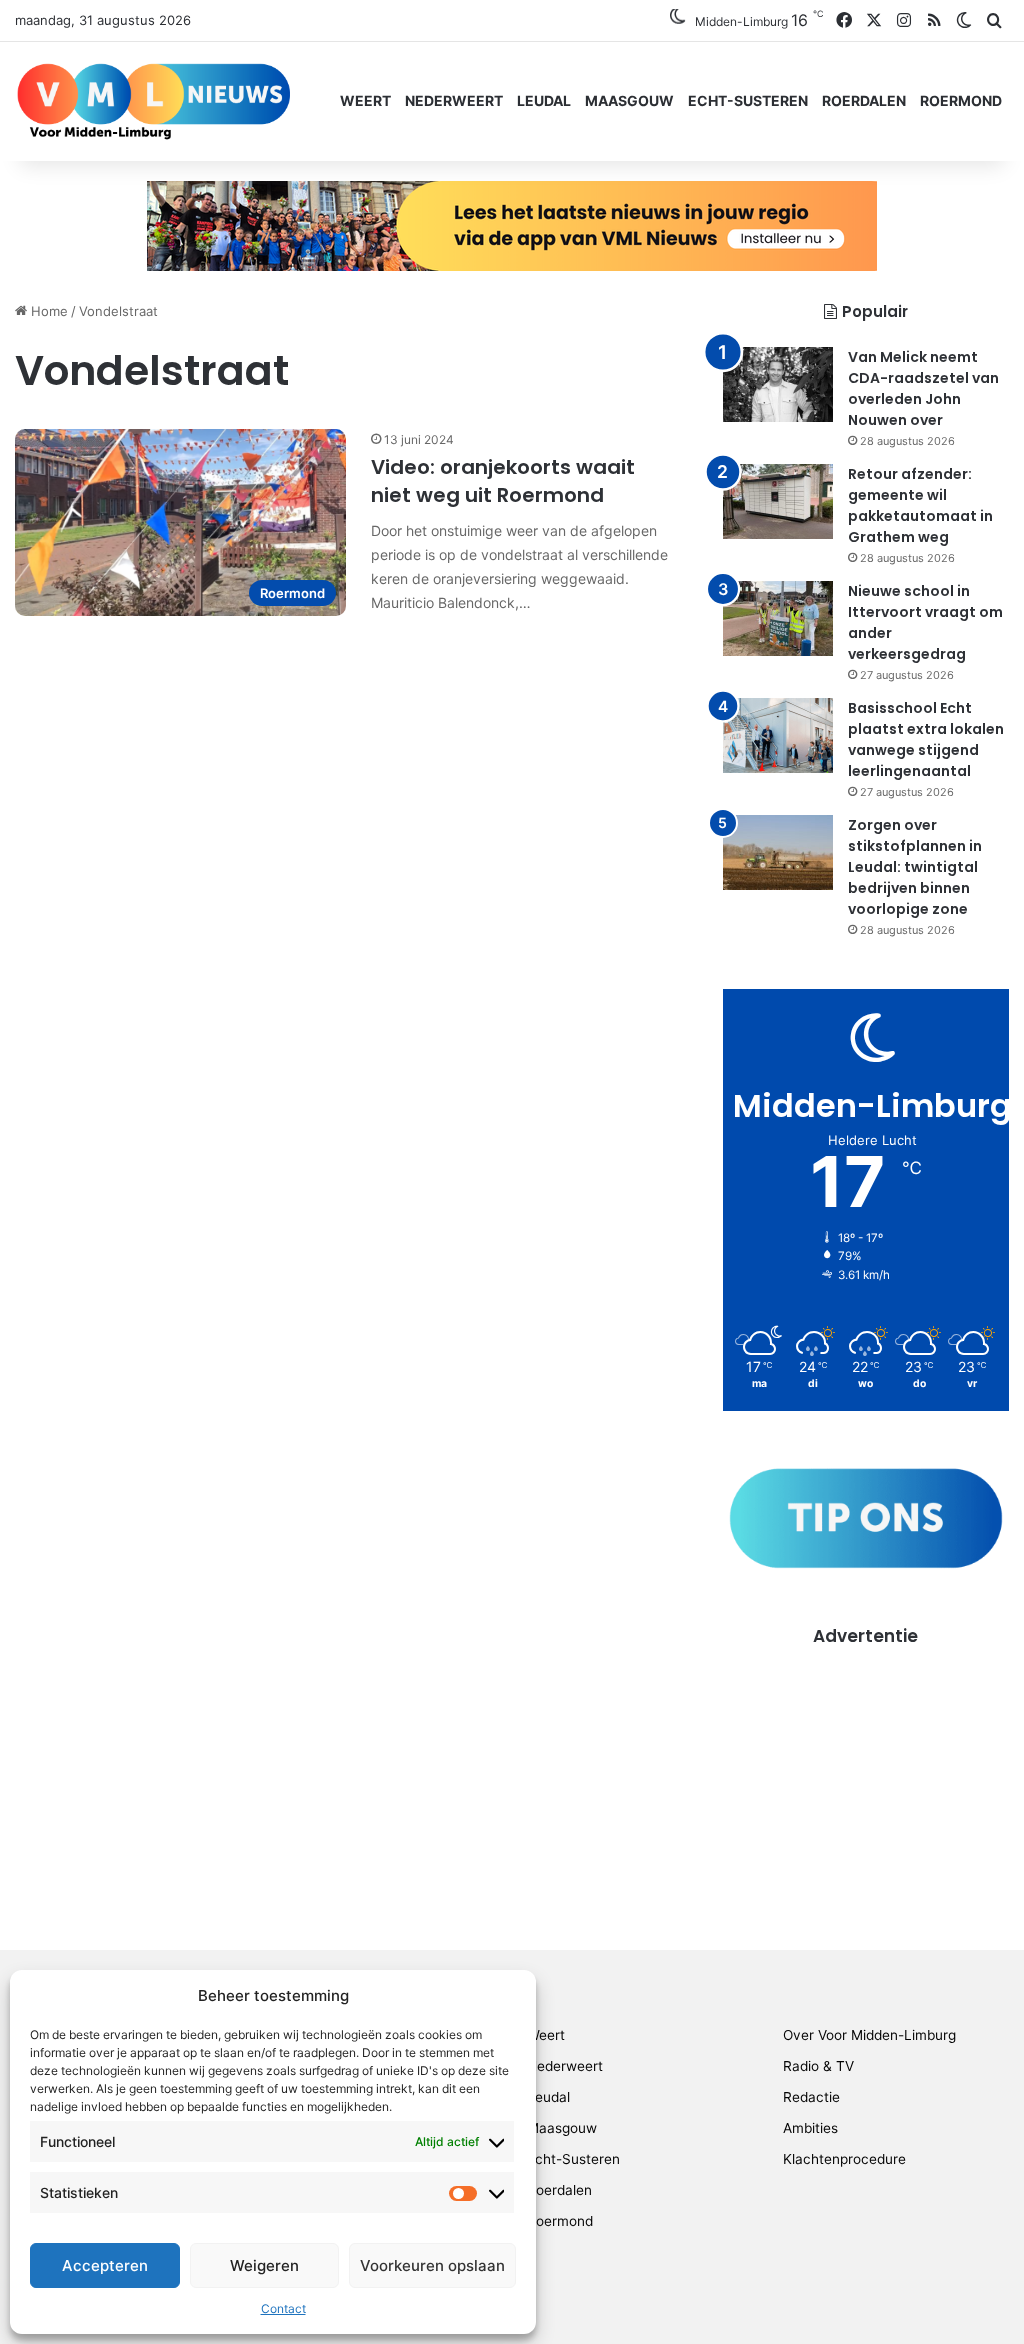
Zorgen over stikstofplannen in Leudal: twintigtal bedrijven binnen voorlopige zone (915, 867)
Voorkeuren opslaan (432, 2265)
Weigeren (264, 2265)
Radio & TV (818, 2066)
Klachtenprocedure (844, 2159)
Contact (283, 2308)
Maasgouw (629, 100)
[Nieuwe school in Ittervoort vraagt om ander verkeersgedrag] (778, 618)
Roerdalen (864, 100)
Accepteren (105, 2265)
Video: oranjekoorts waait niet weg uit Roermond (503, 481)
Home (47, 311)
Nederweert (454, 100)
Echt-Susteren (748, 100)
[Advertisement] (866, 1774)
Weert (365, 100)
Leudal (544, 100)
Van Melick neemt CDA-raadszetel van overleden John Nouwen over (923, 388)
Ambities (810, 2128)
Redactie (811, 2097)
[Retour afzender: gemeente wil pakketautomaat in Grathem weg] (778, 501)
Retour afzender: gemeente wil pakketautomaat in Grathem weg (920, 505)
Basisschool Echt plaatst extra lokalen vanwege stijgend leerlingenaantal (926, 739)
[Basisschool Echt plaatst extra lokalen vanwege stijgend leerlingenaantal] (778, 735)
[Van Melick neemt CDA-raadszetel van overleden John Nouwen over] (778, 384)
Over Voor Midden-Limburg (869, 2035)
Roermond (961, 100)
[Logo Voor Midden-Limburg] (153, 101)
